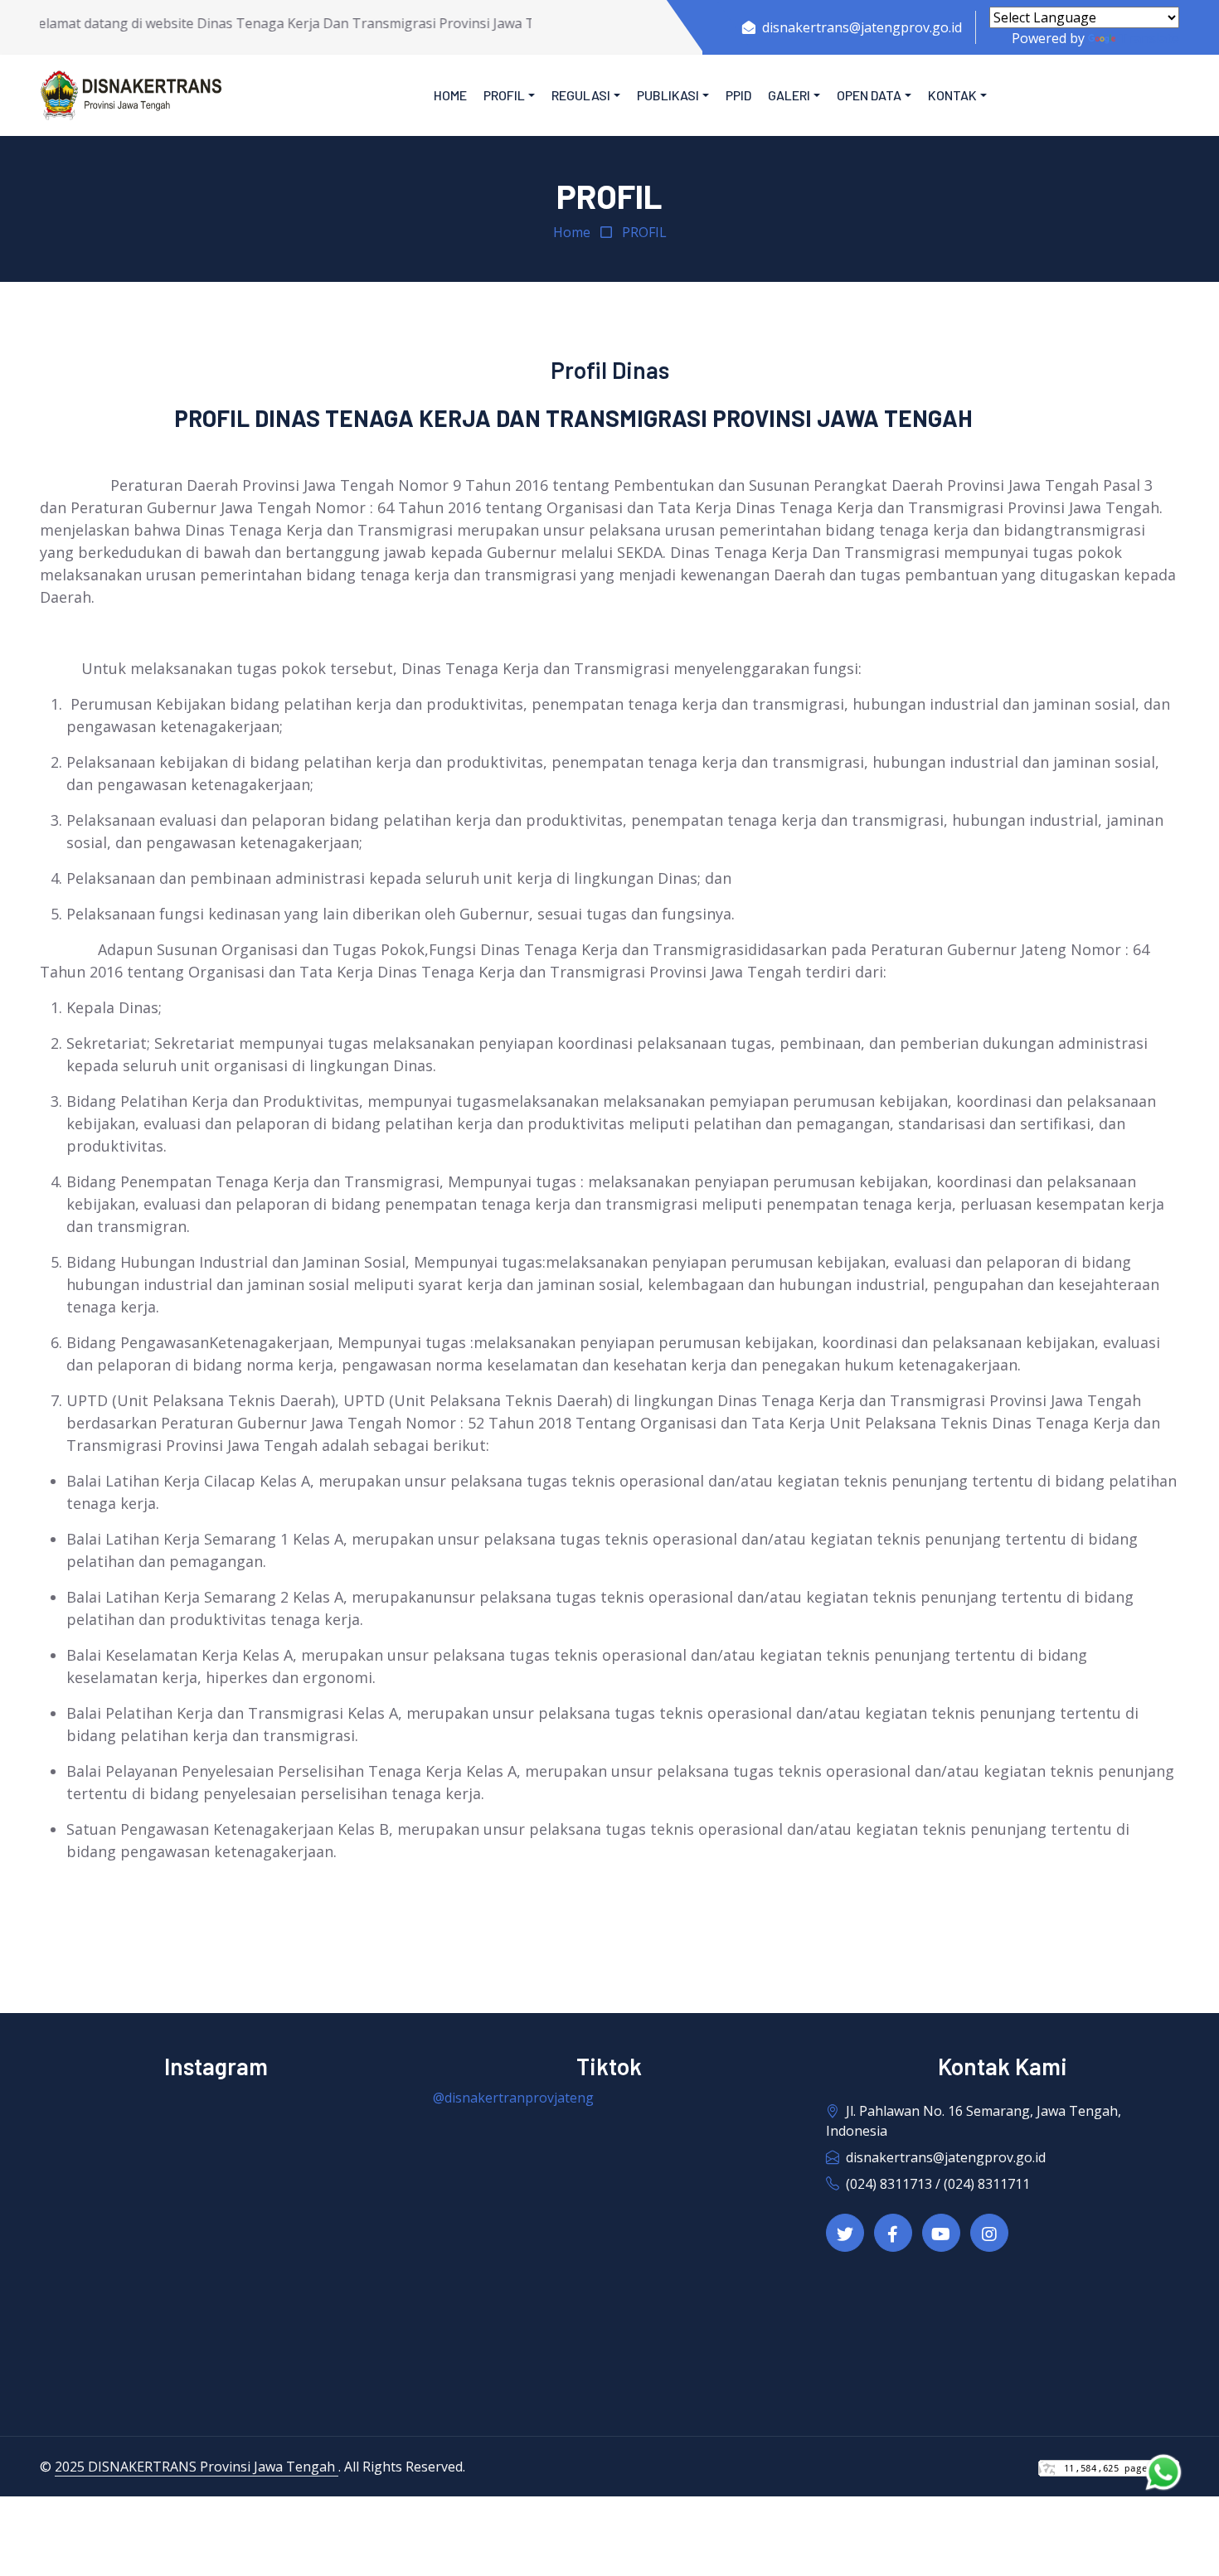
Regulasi (581, 95)
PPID (738, 95)
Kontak (952, 95)
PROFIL (644, 232)
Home (450, 95)
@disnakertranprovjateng (513, 2098)
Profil (504, 95)
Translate (1149, 38)
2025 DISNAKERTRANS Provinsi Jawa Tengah (197, 2467)
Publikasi (668, 95)
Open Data (869, 95)
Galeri (789, 95)
